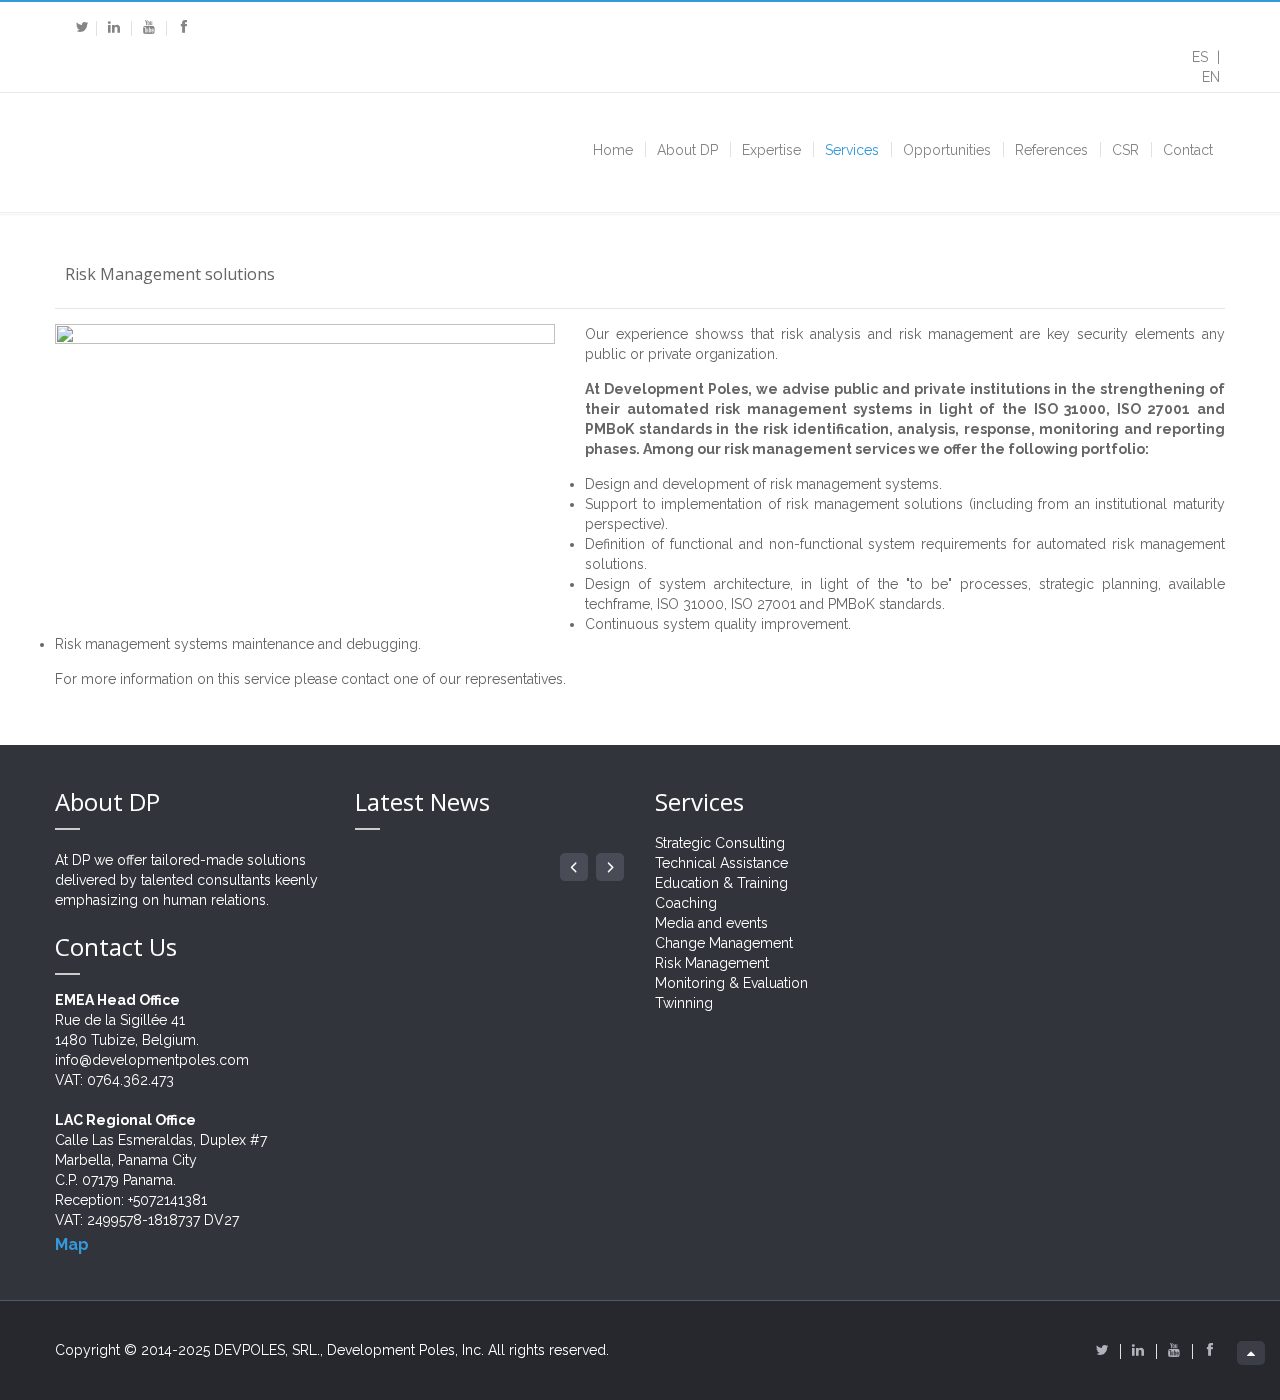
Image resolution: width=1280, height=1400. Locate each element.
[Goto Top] (1251, 1353)
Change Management (724, 943)
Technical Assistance (721, 863)
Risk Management (712, 963)
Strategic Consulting (720, 843)
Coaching (686, 903)
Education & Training (721, 883)
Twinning (684, 1003)
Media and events (711, 923)
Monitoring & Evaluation (731, 983)
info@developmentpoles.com (152, 1060)
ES (1202, 57)
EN (1211, 77)
